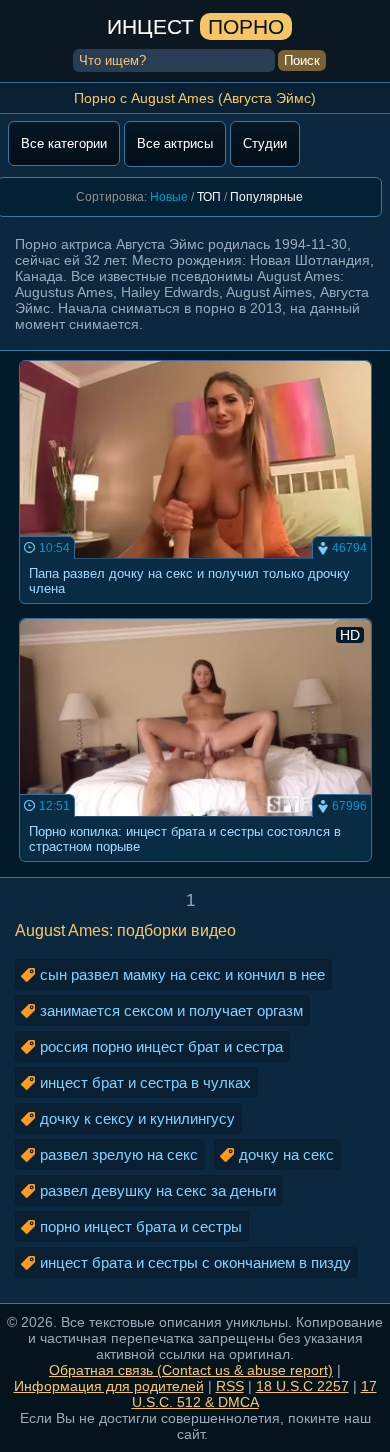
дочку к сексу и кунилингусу (137, 1118)
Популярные (266, 197)
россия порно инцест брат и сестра (161, 1046)
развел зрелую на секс (119, 1154)
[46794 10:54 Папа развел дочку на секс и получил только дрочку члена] (196, 610)
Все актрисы (175, 143)
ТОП (209, 197)
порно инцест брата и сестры (141, 1226)
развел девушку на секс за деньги (158, 1190)
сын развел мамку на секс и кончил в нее (182, 974)
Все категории (64, 143)
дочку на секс (286, 1154)
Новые (169, 197)
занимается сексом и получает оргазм (171, 1010)
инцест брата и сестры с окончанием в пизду (195, 1262)
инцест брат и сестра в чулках (145, 1082)
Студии (265, 143)
